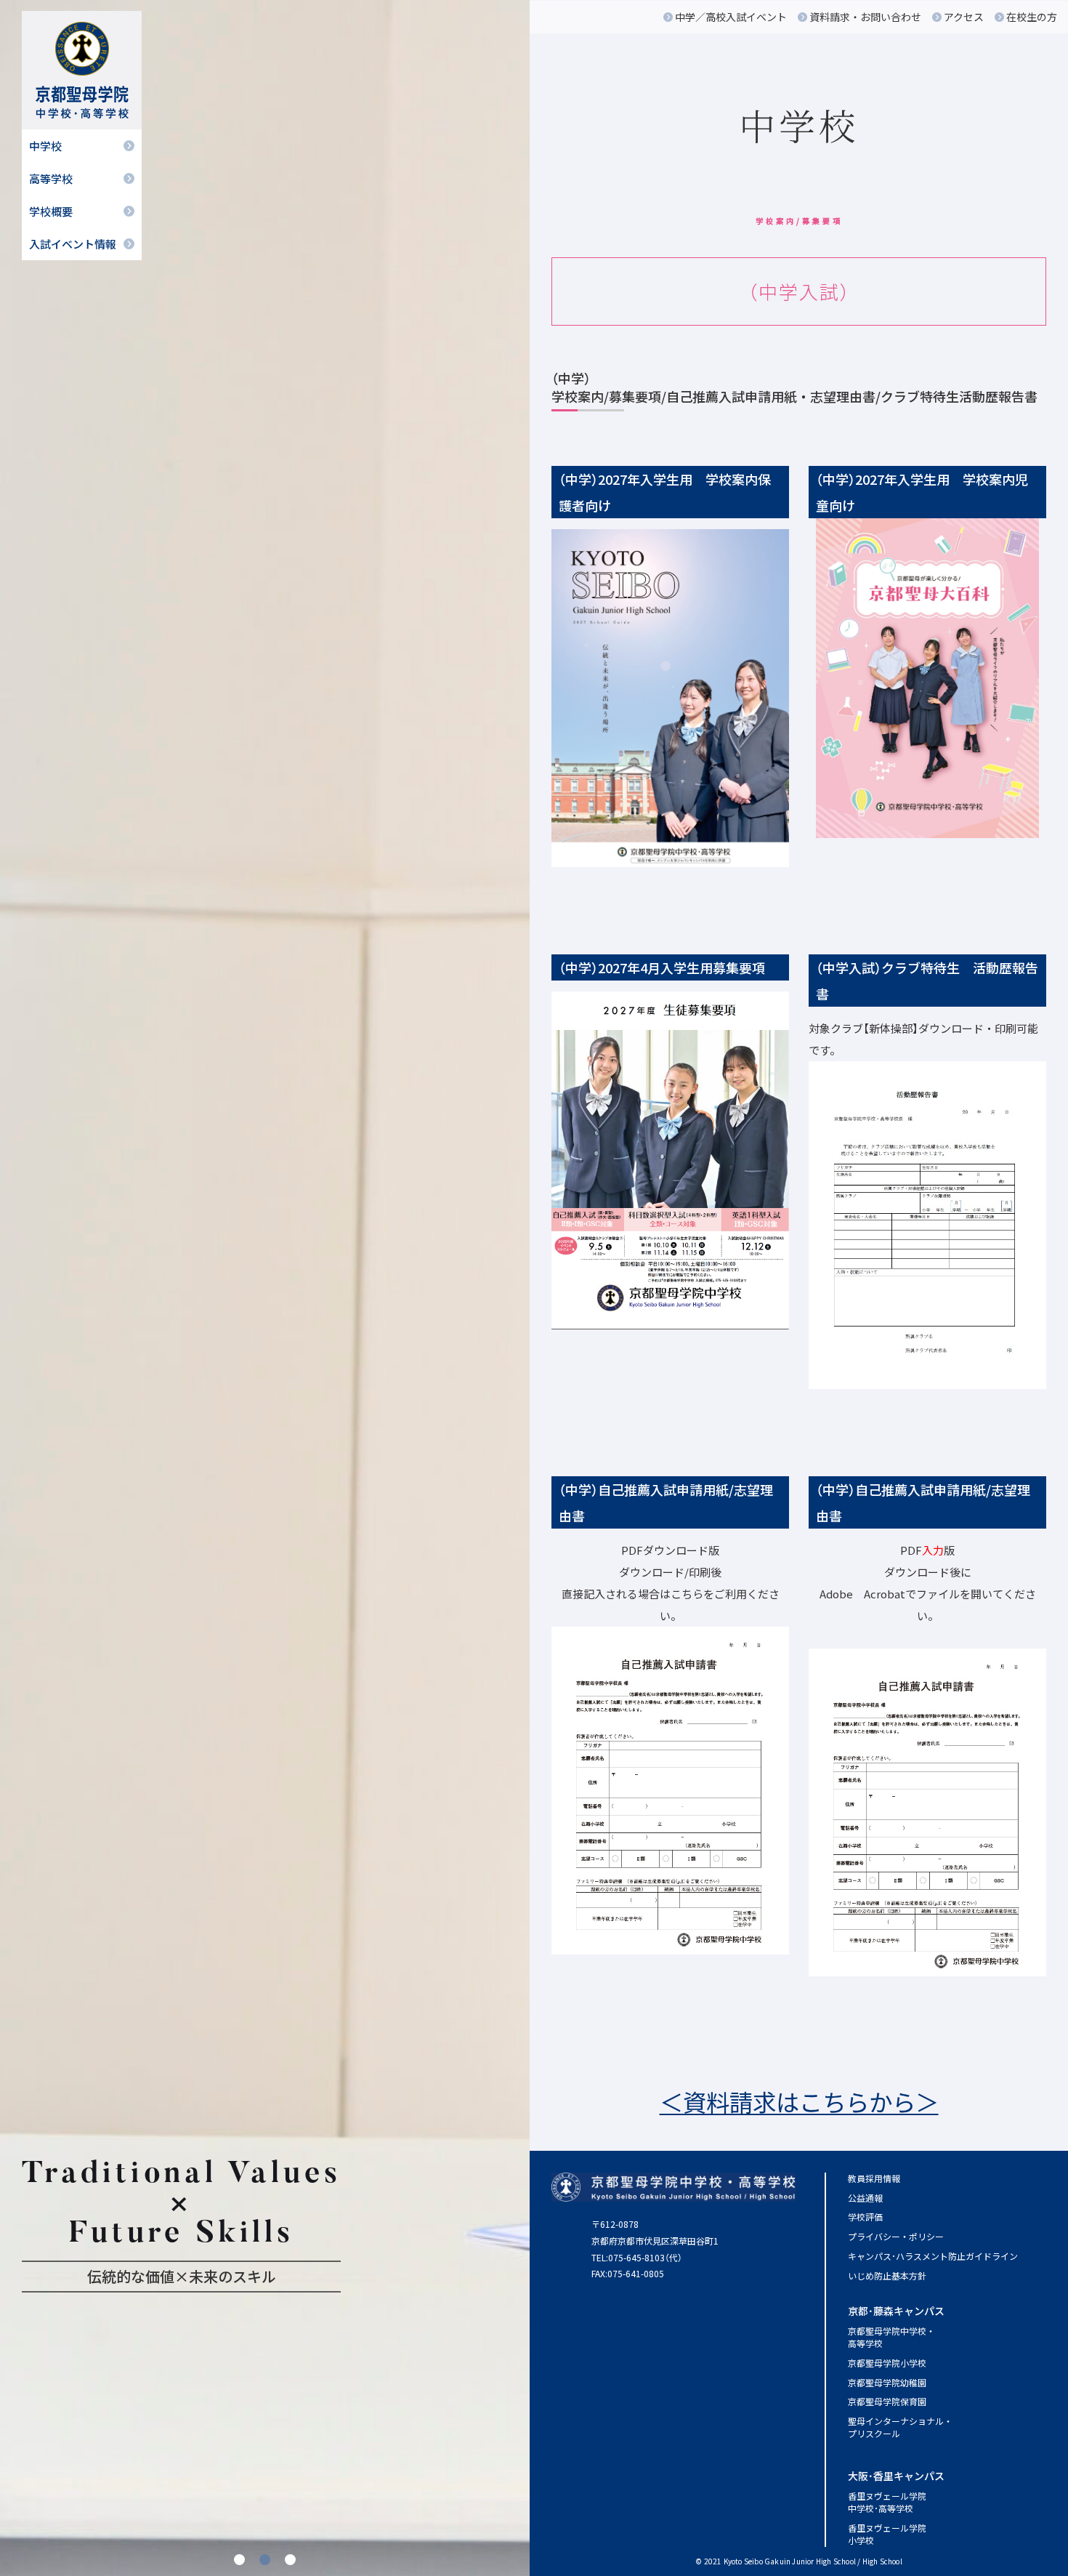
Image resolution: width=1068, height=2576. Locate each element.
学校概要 (51, 211)
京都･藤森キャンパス (896, 2311)
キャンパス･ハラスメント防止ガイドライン (933, 2256)
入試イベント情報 (73, 244)
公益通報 (865, 2198)
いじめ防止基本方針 (887, 2275)
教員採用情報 (874, 2178)
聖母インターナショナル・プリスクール (900, 2427)
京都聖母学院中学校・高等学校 (891, 2337)
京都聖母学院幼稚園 (887, 2382)
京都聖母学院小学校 (887, 2363)
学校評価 (865, 2217)
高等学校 (51, 178)
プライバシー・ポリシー (896, 2236)
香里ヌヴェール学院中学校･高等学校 (887, 2502)
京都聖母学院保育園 (887, 2401)
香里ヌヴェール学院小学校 (887, 2534)
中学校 (45, 146)
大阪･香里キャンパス (896, 2476)
